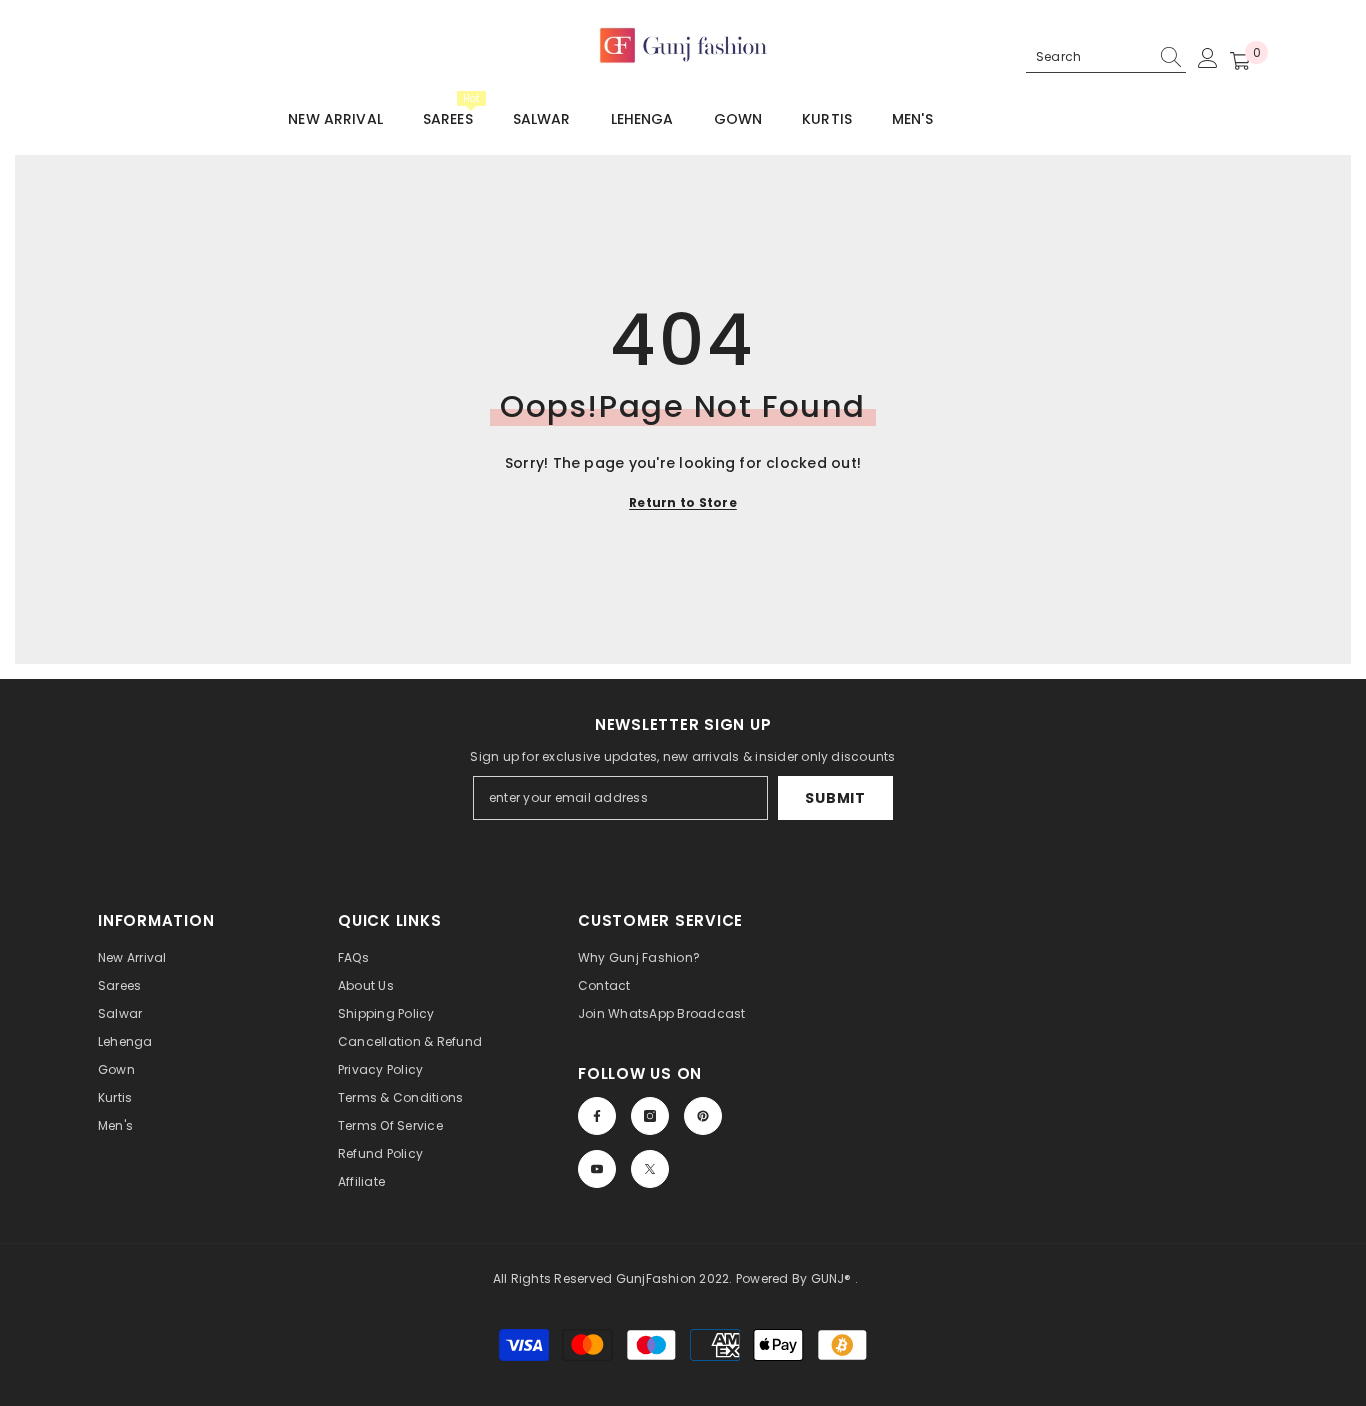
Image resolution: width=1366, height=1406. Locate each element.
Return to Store (683, 502)
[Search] (1106, 57)
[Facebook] (597, 1116)
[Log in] (1208, 58)
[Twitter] (650, 1169)
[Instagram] (650, 1116)
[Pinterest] (703, 1116)
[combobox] (1088, 57)
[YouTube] (597, 1169)
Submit (835, 798)
